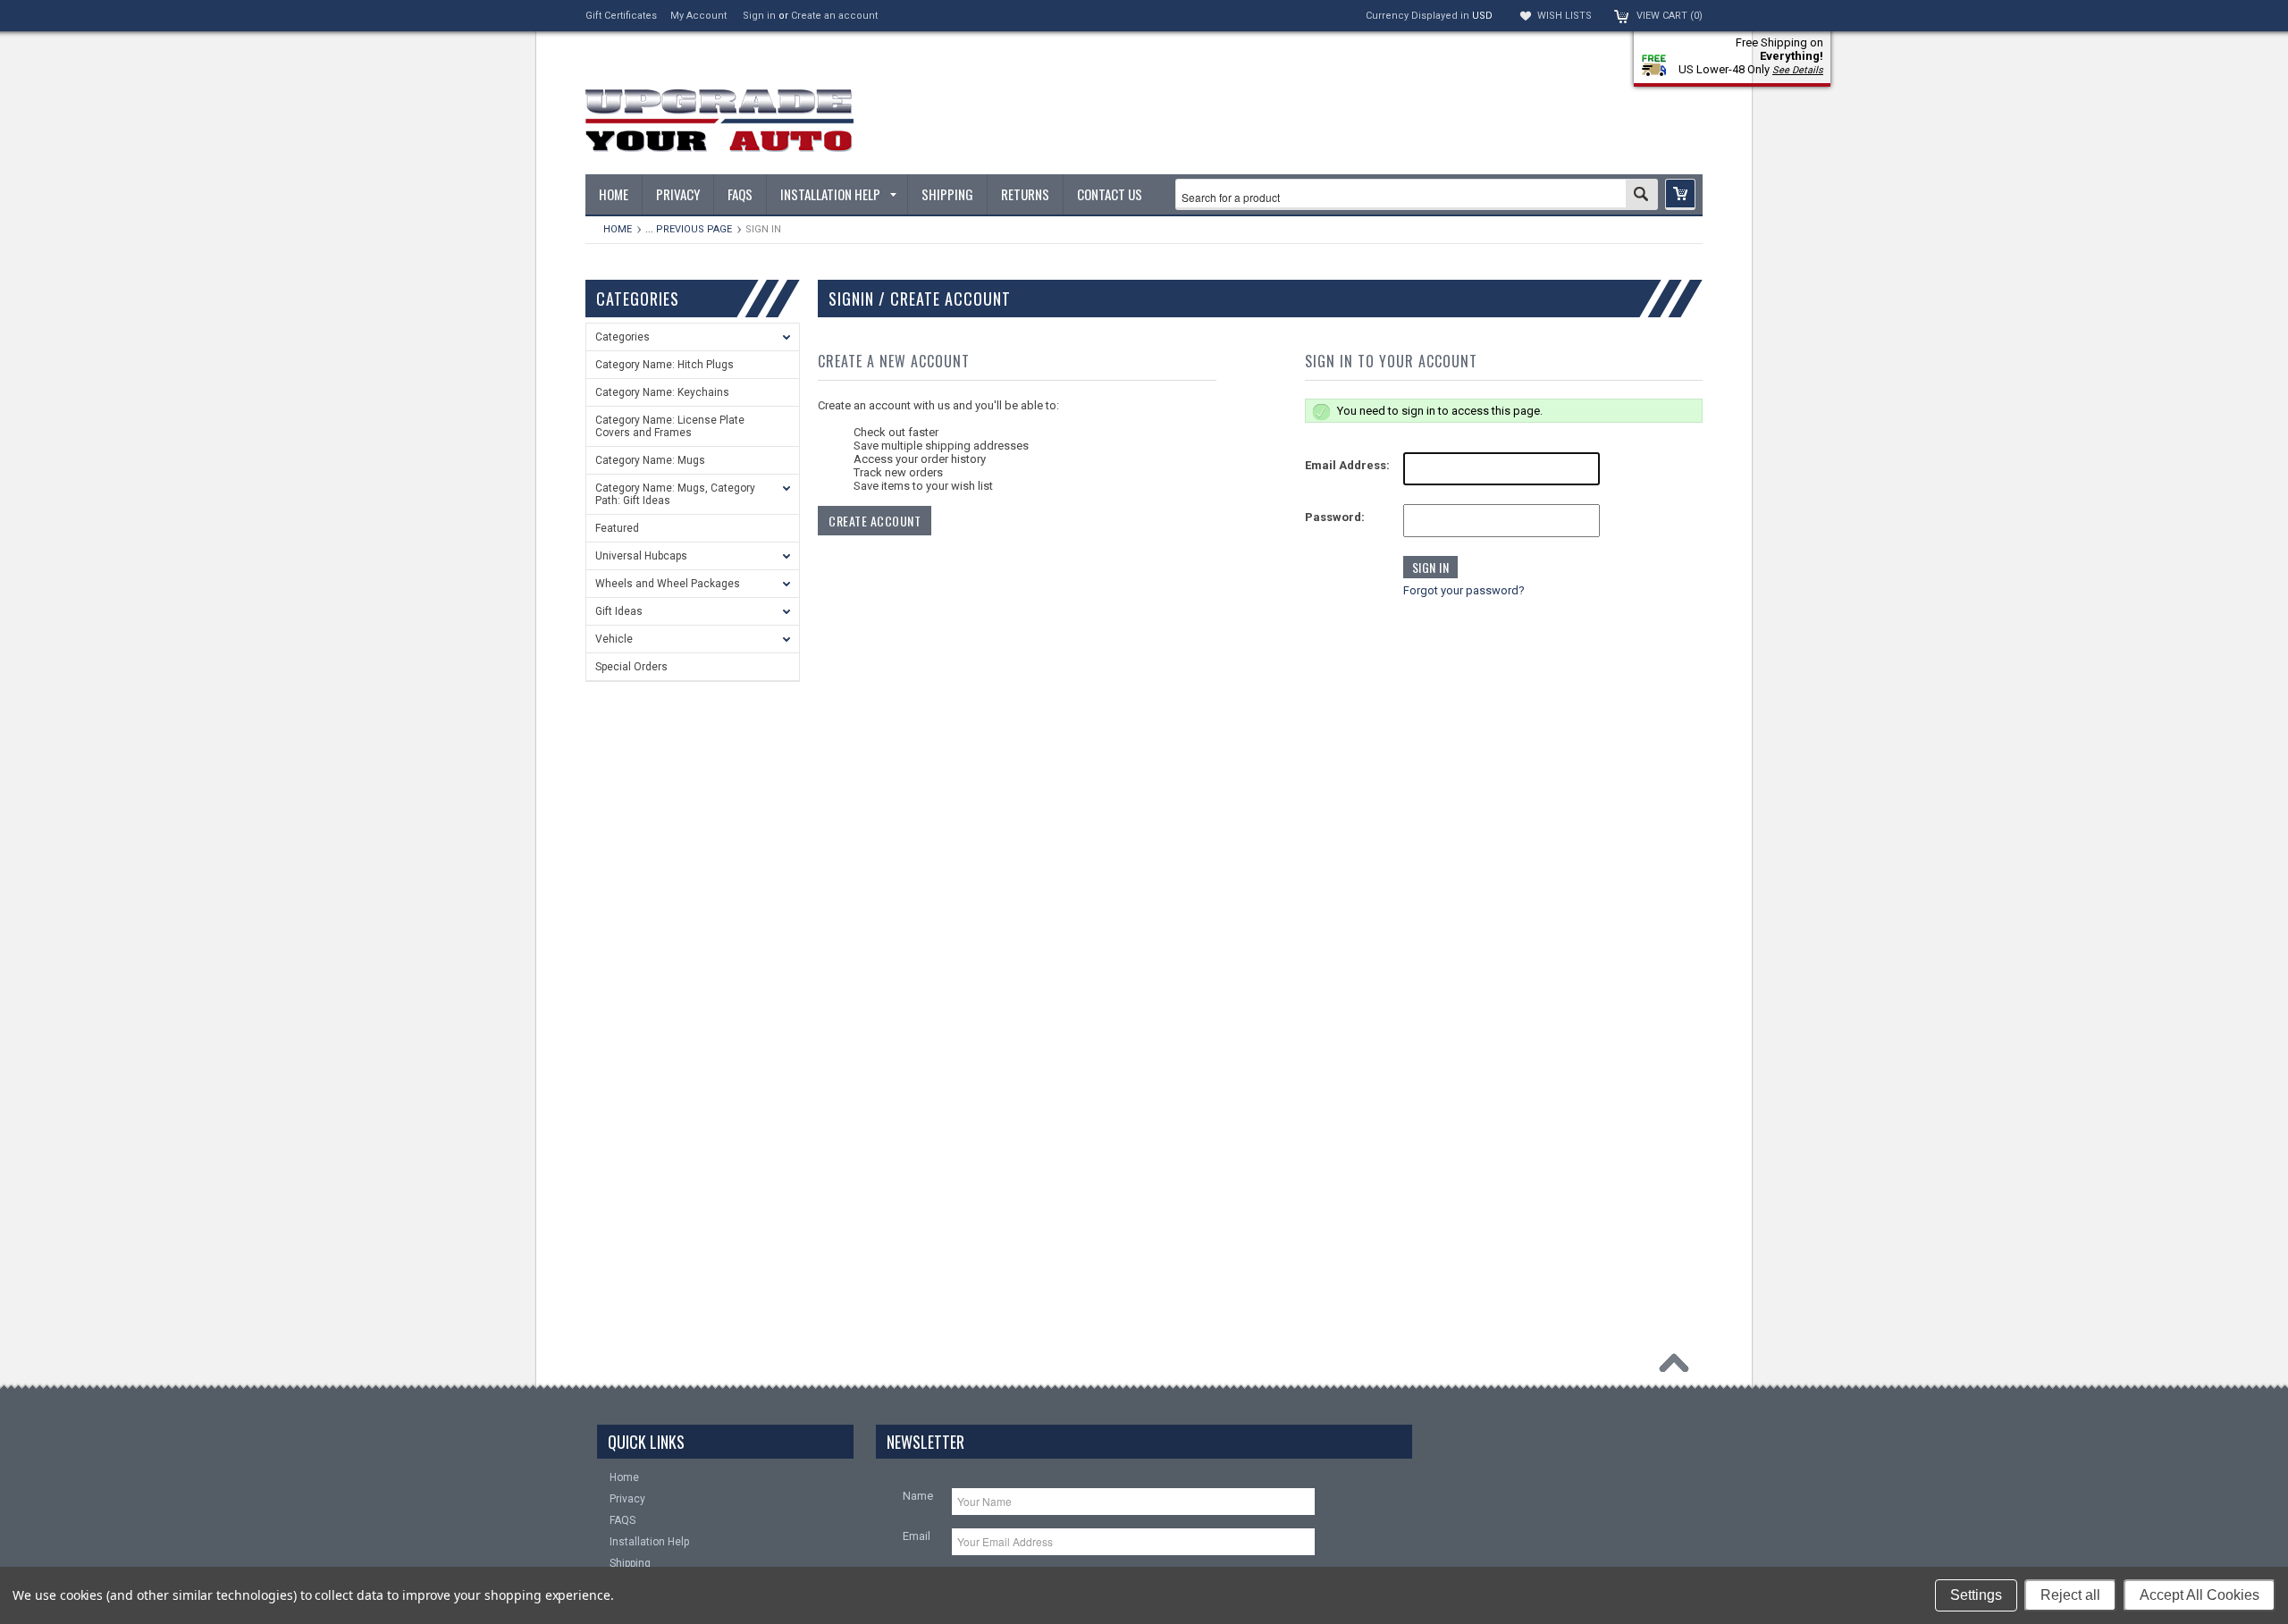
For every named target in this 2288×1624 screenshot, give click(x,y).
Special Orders (631, 667)
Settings (1976, 1595)
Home (618, 229)
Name (918, 1496)
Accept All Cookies (2200, 1595)
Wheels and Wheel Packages (668, 584)
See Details (1798, 70)
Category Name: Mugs (650, 460)
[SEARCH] (1641, 196)
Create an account (834, 16)
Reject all (2070, 1595)
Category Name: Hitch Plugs (665, 365)
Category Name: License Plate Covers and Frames (670, 426)
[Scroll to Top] (1678, 1367)
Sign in (759, 16)
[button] (1680, 194)
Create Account (875, 521)
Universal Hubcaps (641, 556)
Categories (622, 337)
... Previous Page (689, 229)
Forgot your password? (1464, 590)
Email (917, 1536)
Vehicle (614, 639)
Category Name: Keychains (662, 392)
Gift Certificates (621, 16)
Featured (617, 528)
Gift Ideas (619, 611)
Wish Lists (1565, 16)
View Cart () (1670, 16)
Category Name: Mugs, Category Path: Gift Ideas (675, 494)
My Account (698, 16)
